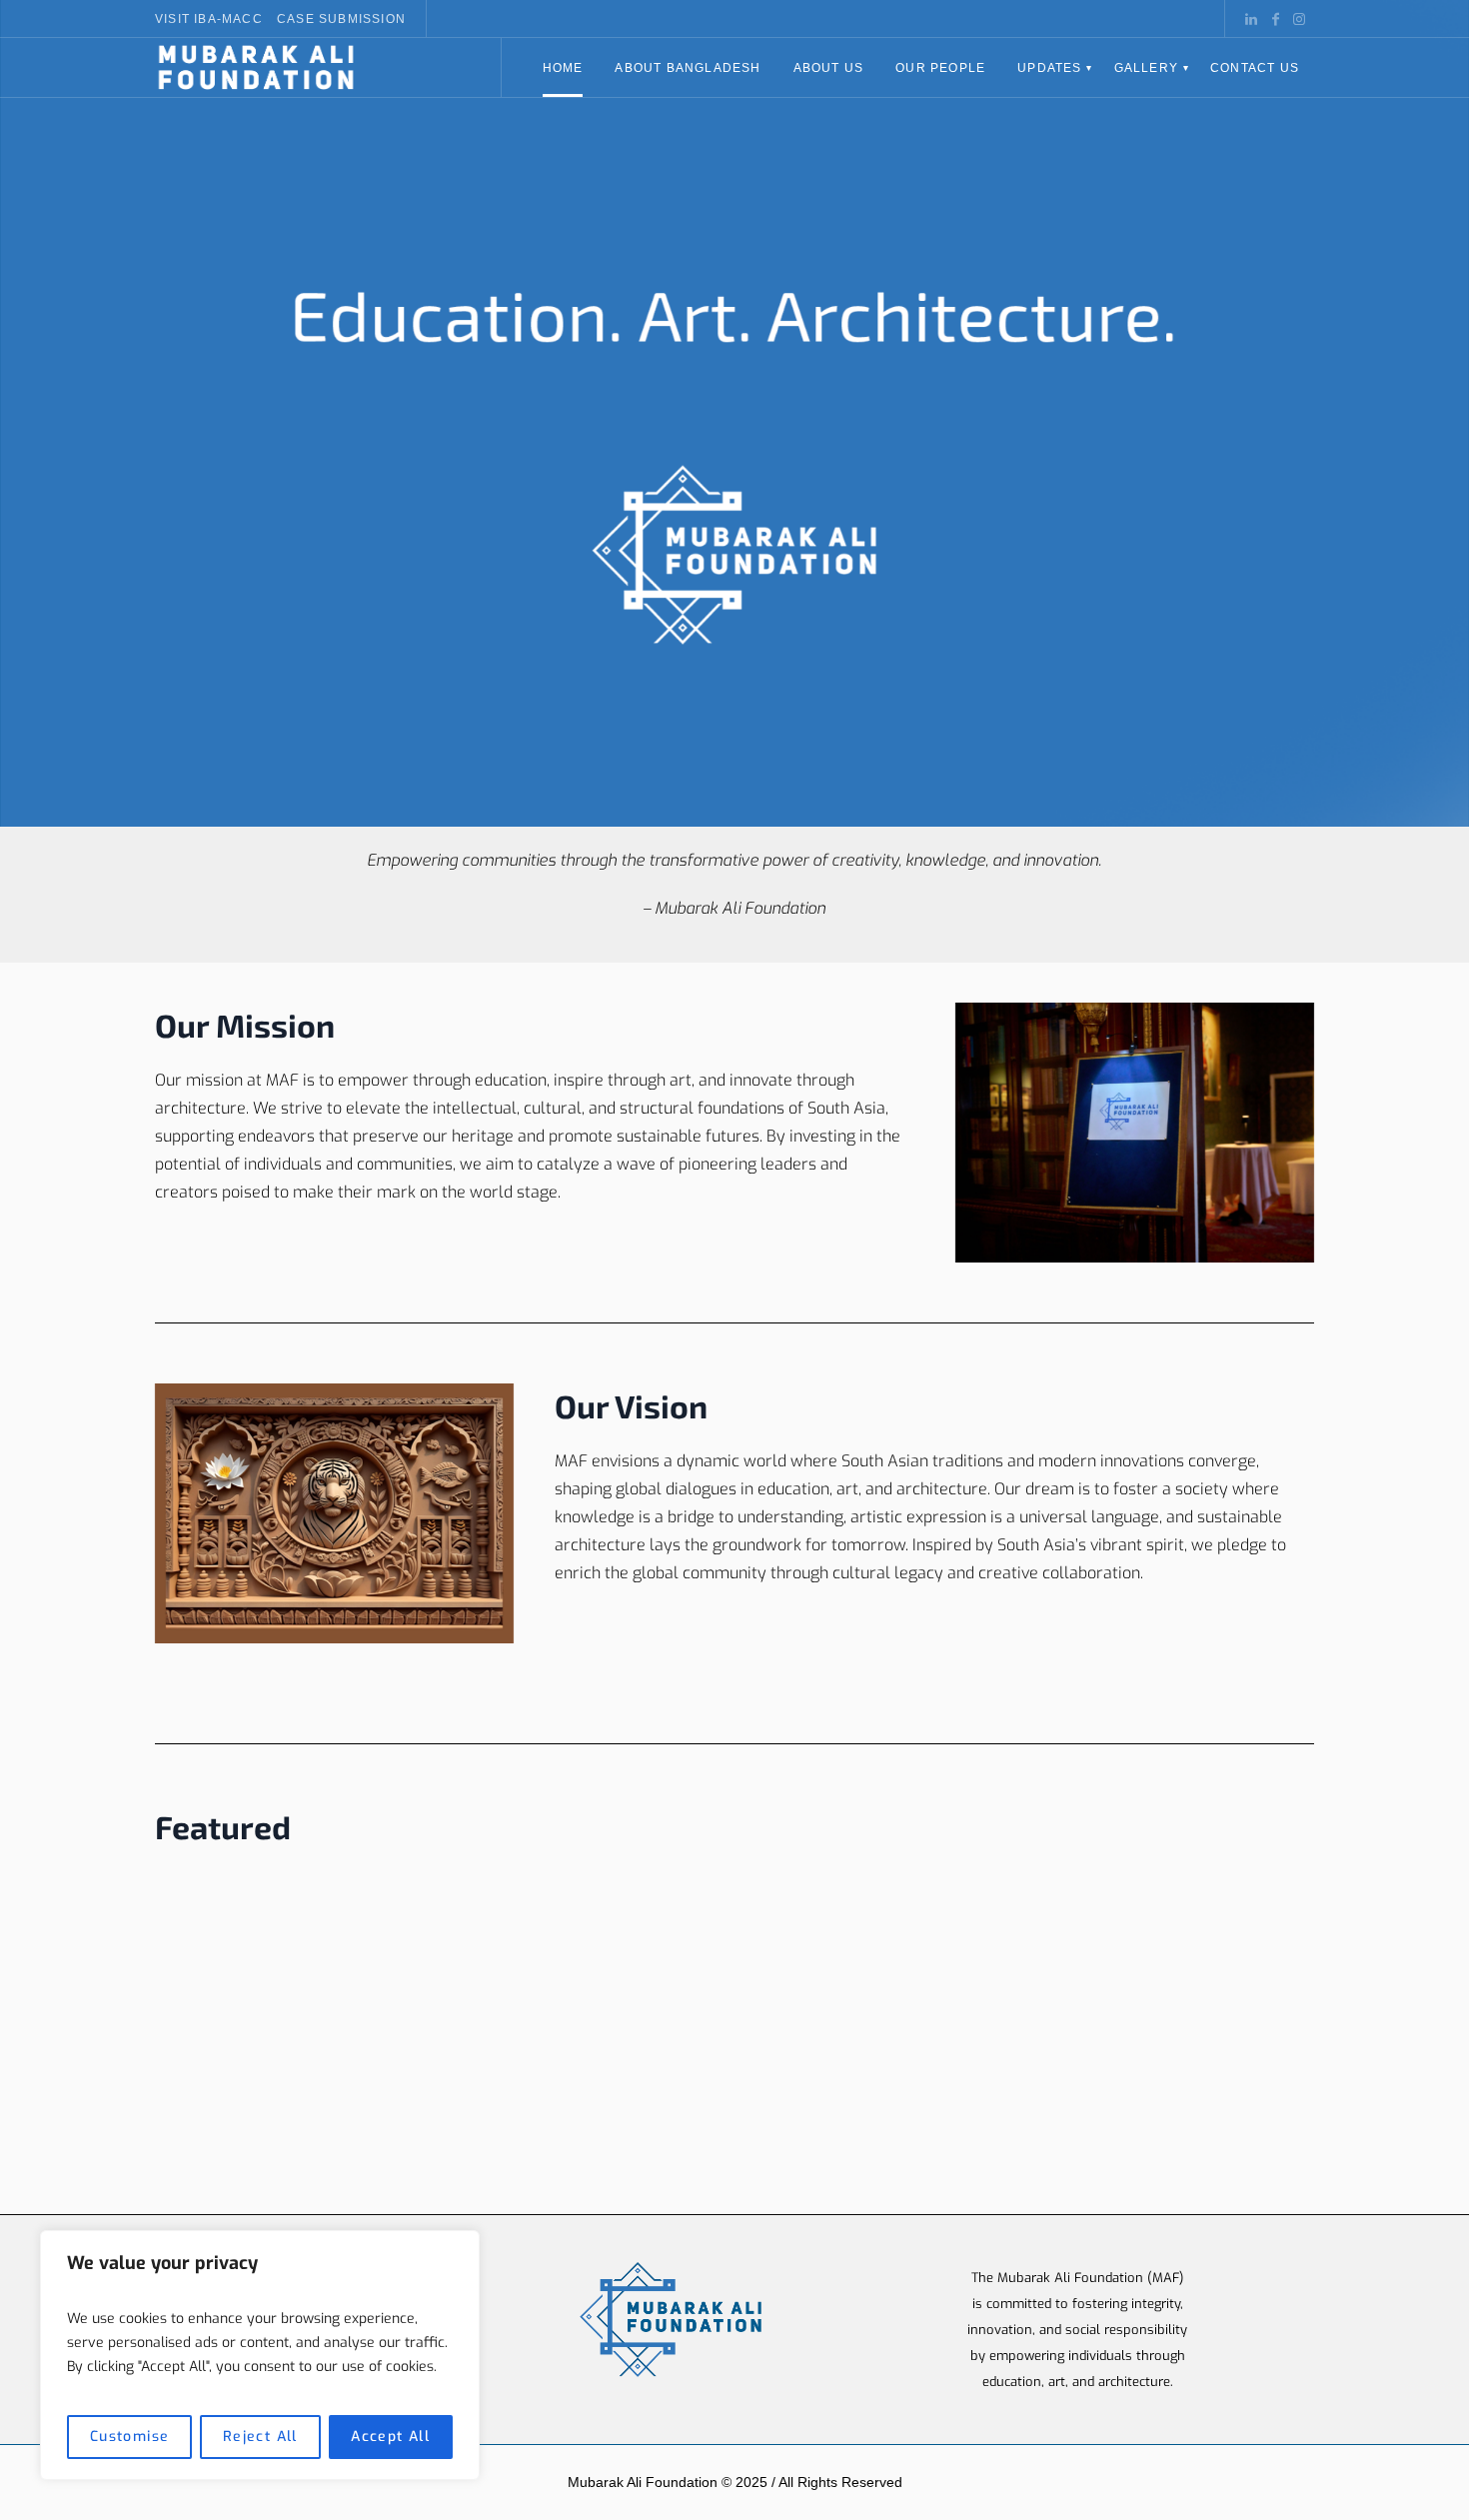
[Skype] (1299, 19)
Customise (130, 2437)
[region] (260, 2355)
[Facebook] (1275, 19)
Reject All (260, 2437)
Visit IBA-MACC (209, 19)
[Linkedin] (1251, 19)
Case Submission (341, 19)
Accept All (390, 2437)
